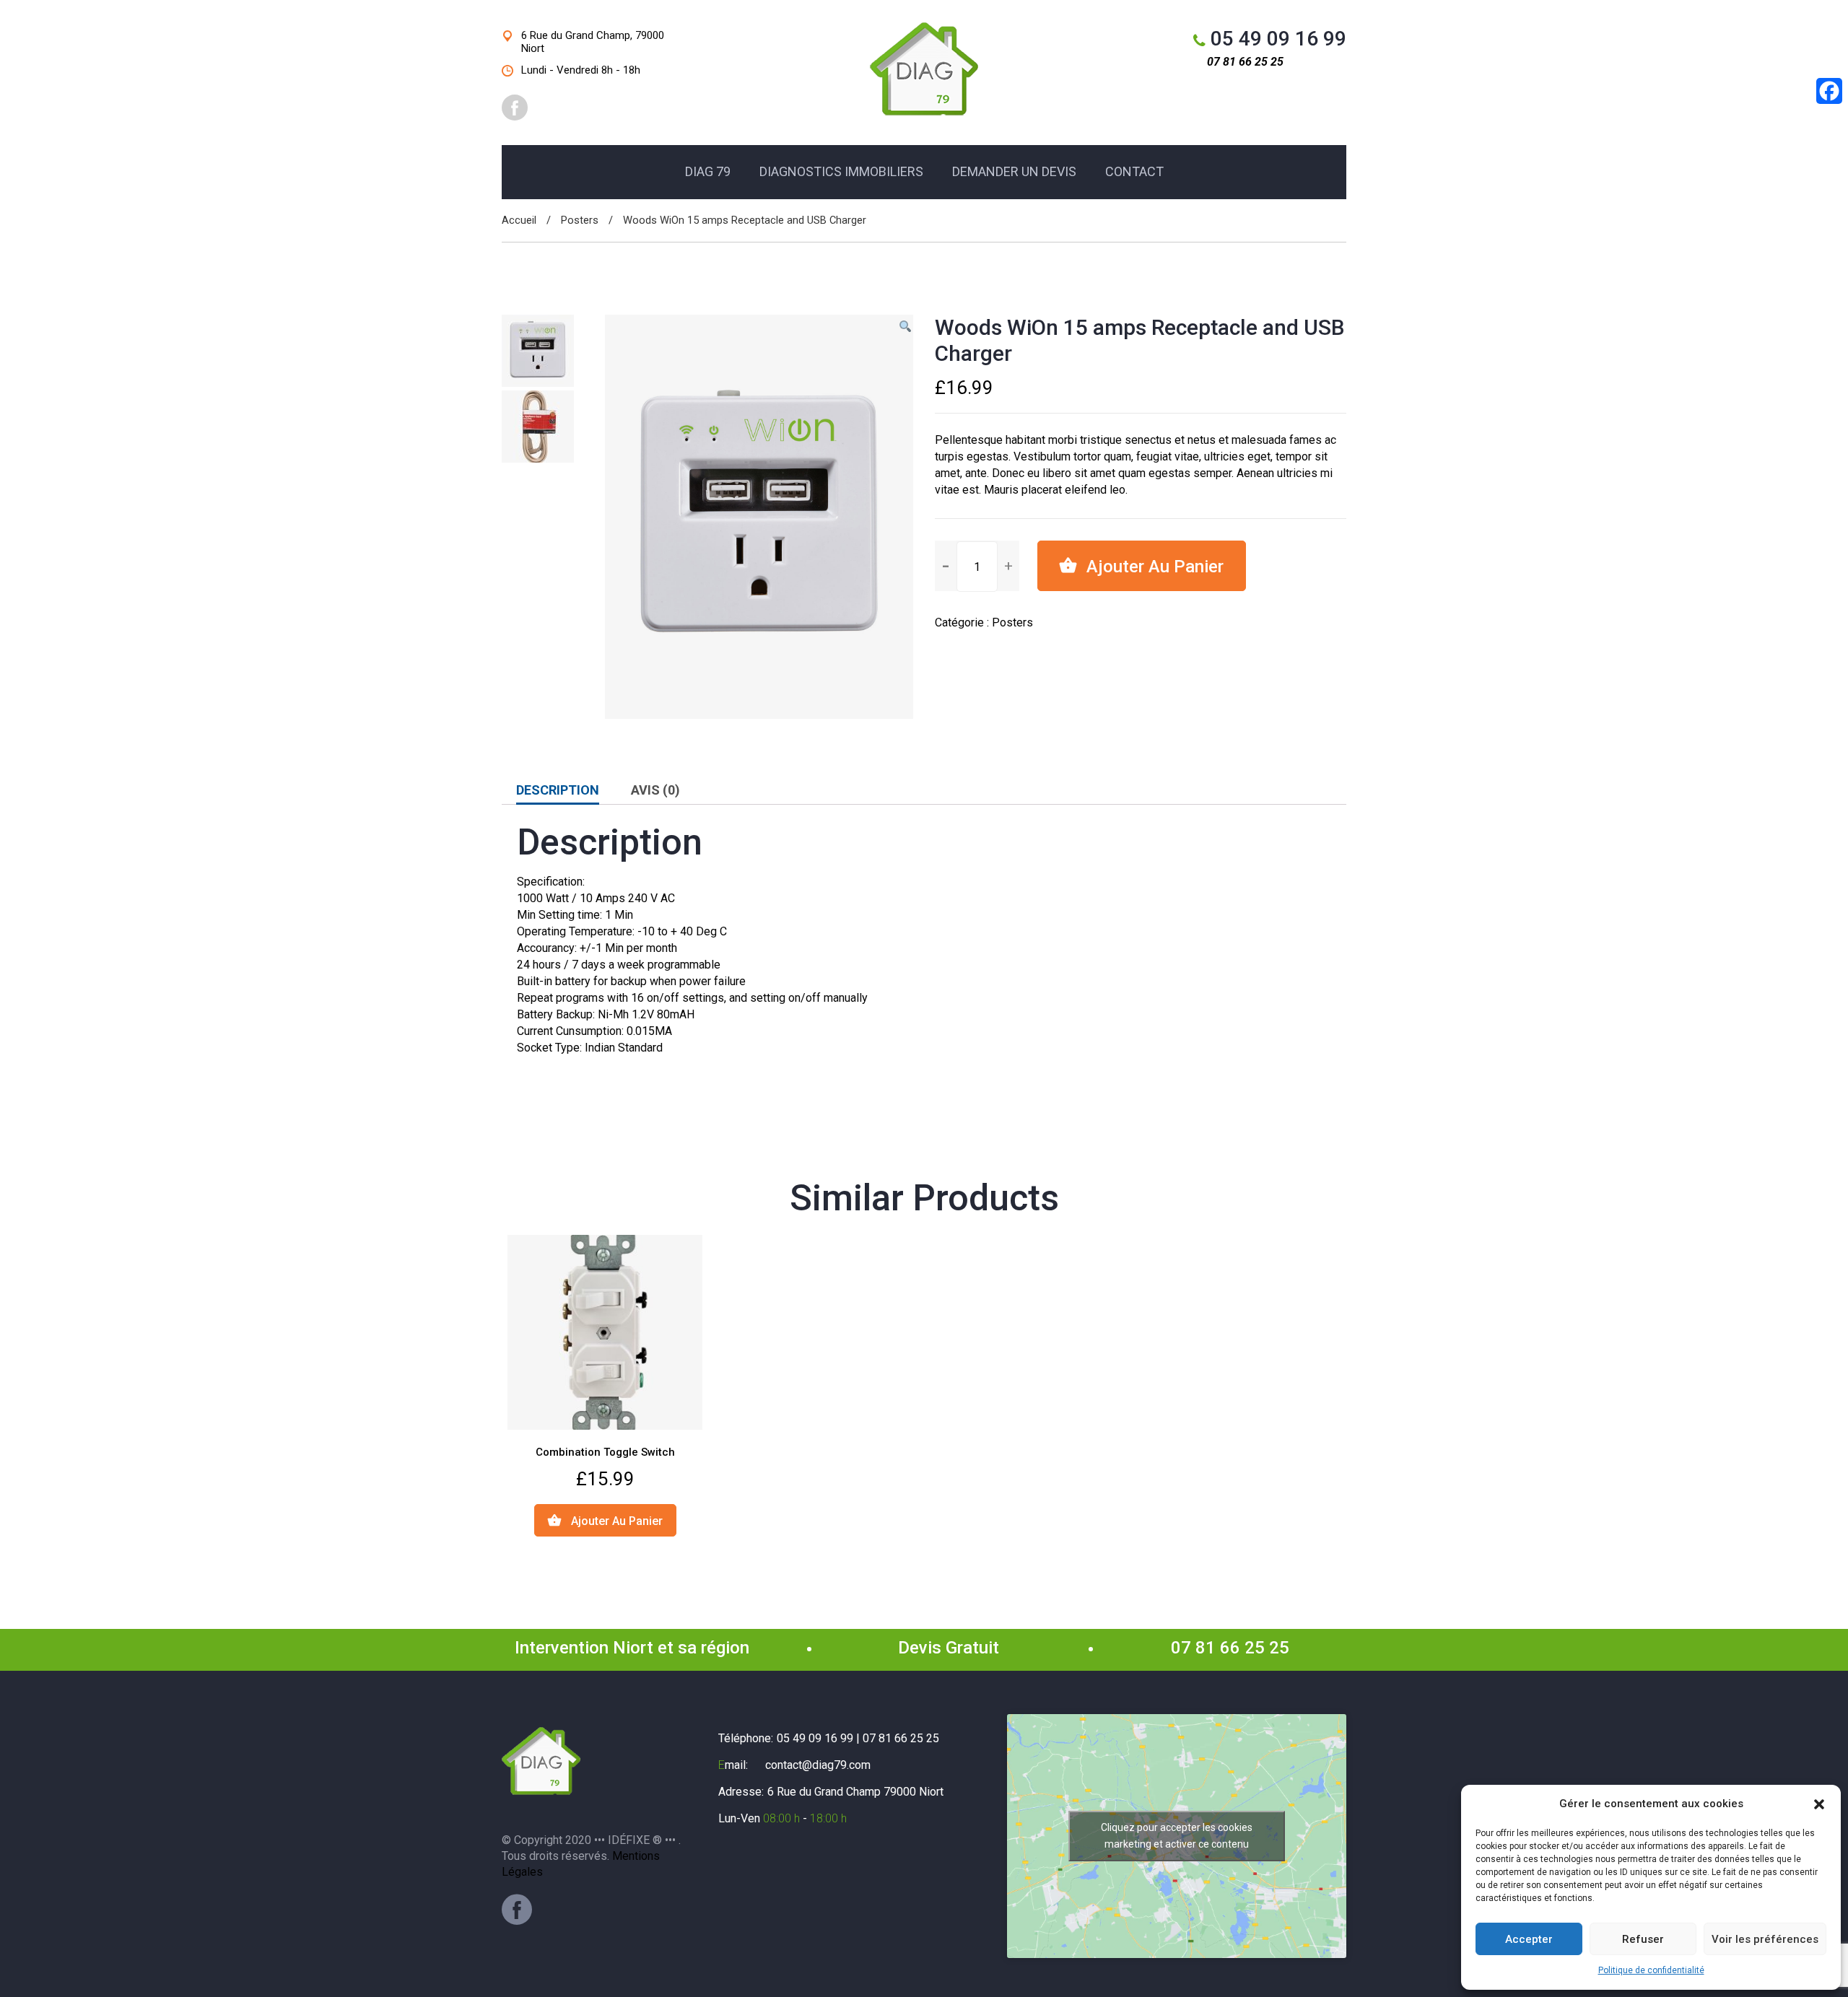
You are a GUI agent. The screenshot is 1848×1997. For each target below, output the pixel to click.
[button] (1819, 1804)
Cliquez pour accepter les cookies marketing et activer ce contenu (1177, 1836)
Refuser (1643, 1939)
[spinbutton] (977, 567)
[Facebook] (517, 1910)
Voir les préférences (1765, 1939)
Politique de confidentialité (1651, 1970)
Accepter (1529, 1939)
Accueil (519, 220)
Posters (580, 220)
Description (558, 790)
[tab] (558, 790)
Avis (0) (655, 790)
